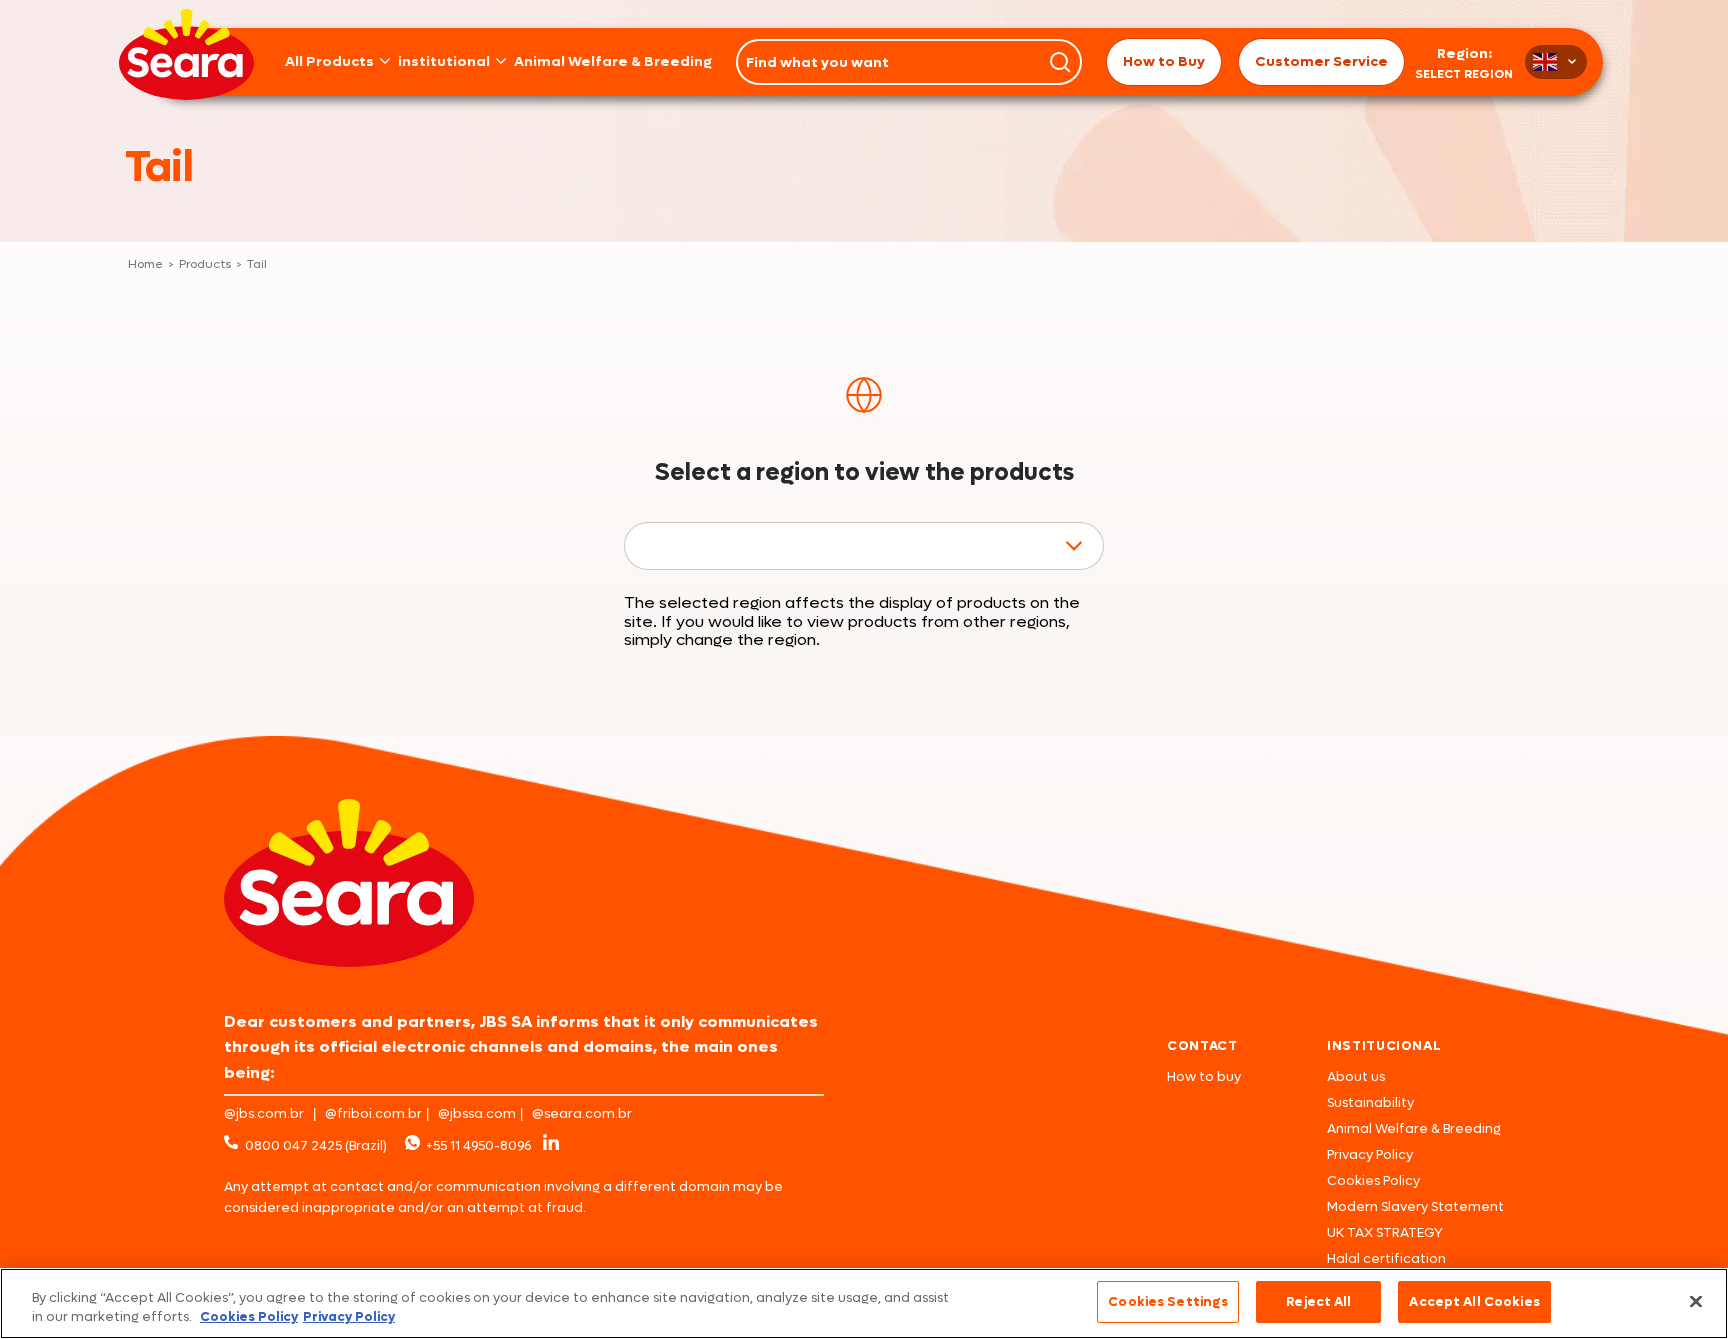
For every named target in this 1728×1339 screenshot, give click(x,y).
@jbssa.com (477, 1113)
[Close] (1696, 1301)
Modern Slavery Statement (1415, 1206)
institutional (444, 62)
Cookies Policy (1373, 1180)
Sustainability (1370, 1102)
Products (205, 265)
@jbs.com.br (264, 1113)
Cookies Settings (1168, 1301)
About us (1356, 1076)
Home (145, 265)
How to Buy (1164, 61)
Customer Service (1321, 61)
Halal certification (1386, 1258)
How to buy (1204, 1076)
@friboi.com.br (373, 1113)
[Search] (1060, 62)
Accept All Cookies (1474, 1301)
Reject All (1318, 1301)
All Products (329, 62)
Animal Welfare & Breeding (613, 62)
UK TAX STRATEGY (1385, 1232)
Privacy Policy (1370, 1154)
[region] (864, 1303)
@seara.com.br (582, 1113)
